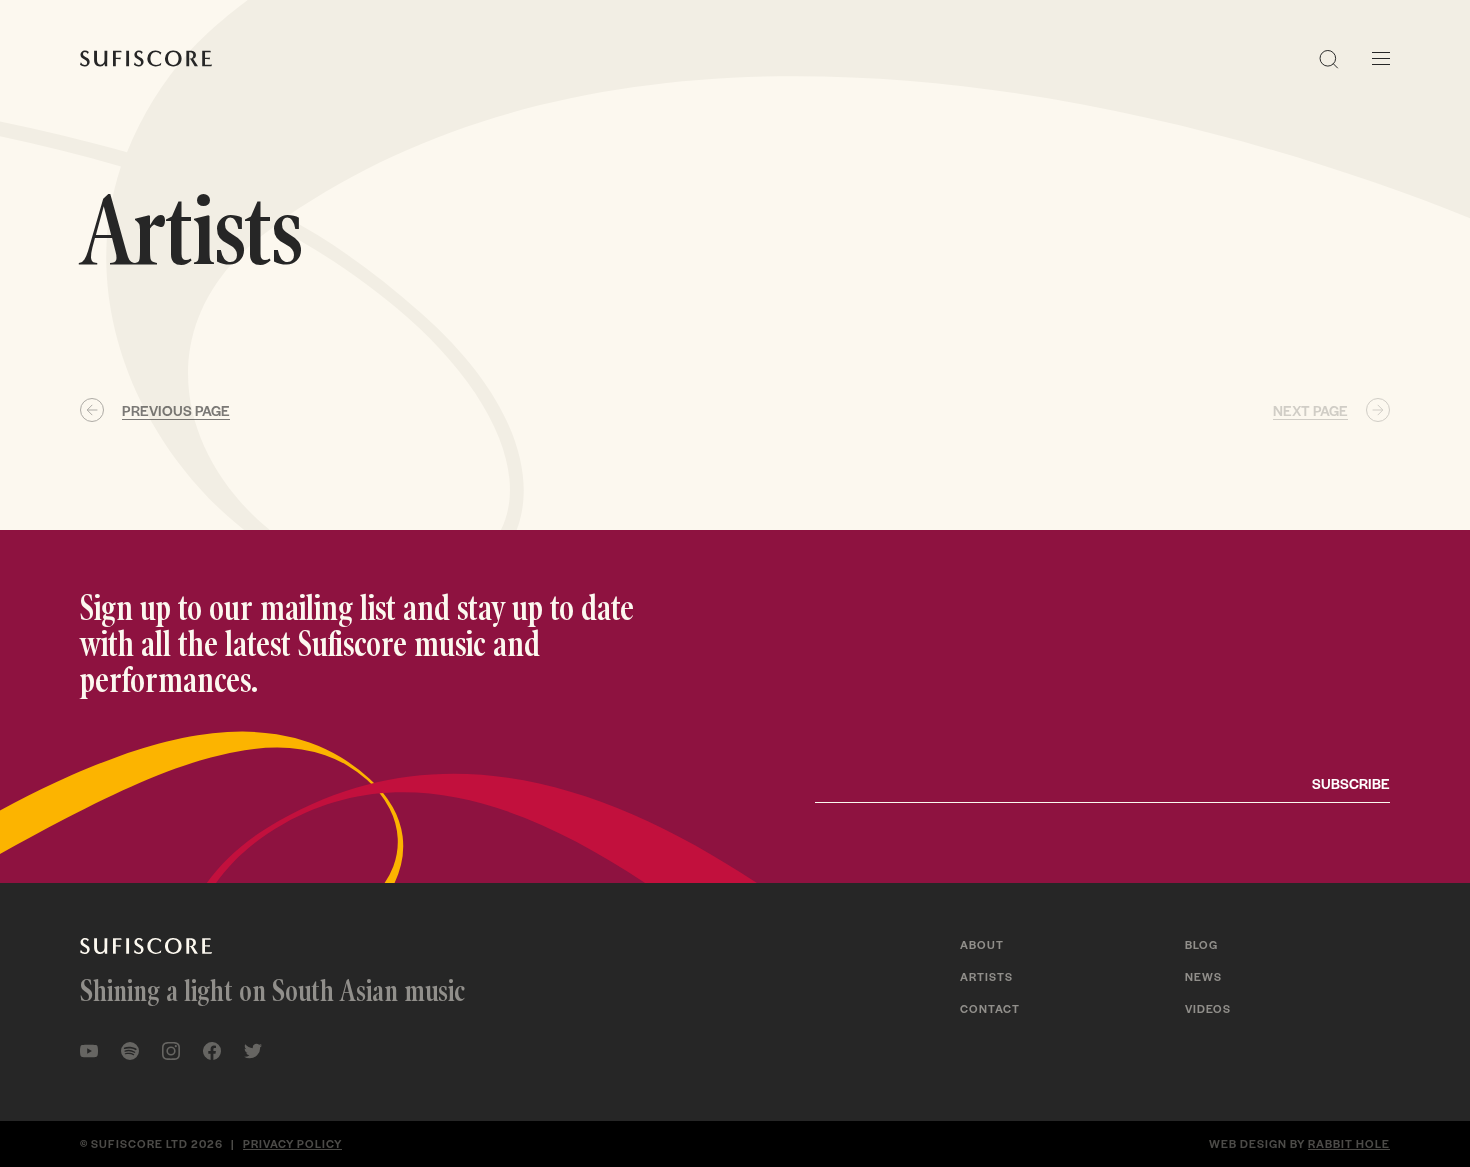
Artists (986, 976)
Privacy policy (292, 1143)
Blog (1201, 944)
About (982, 944)
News (1203, 976)
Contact (990, 1008)
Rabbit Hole (1349, 1143)
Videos (1208, 1008)
